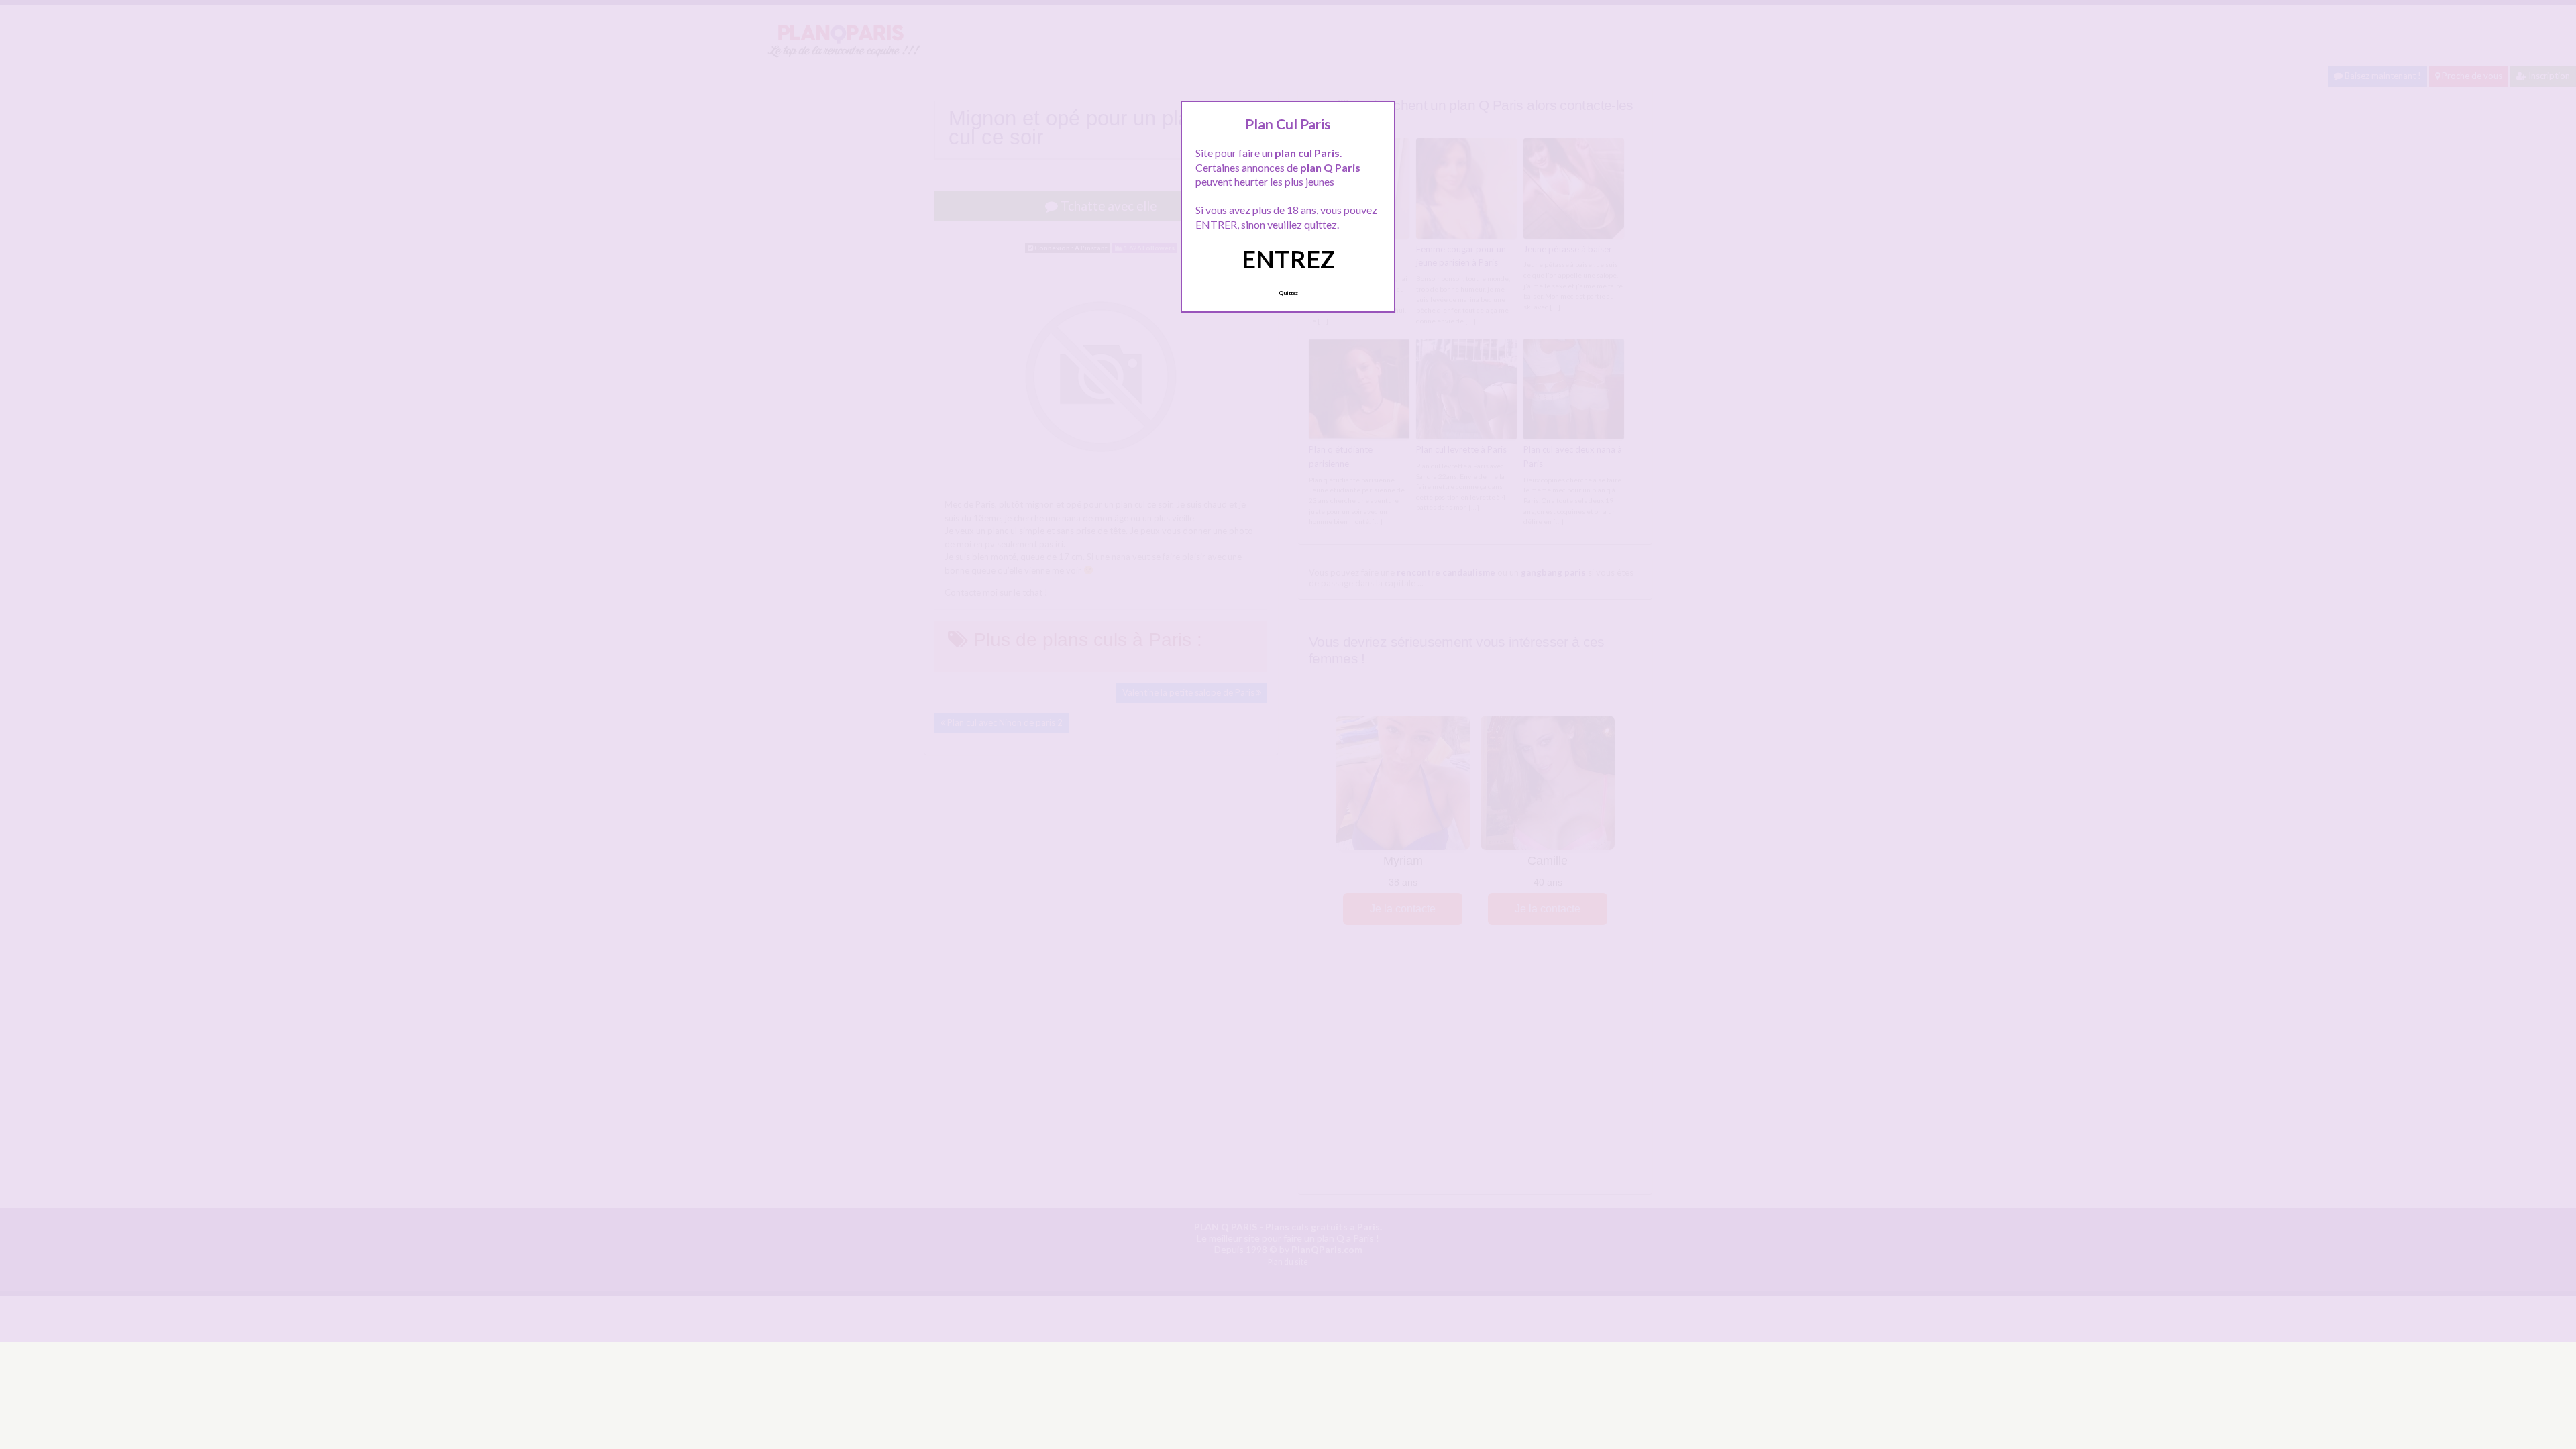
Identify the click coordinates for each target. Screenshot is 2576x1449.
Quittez (1288, 293)
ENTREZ (1288, 259)
